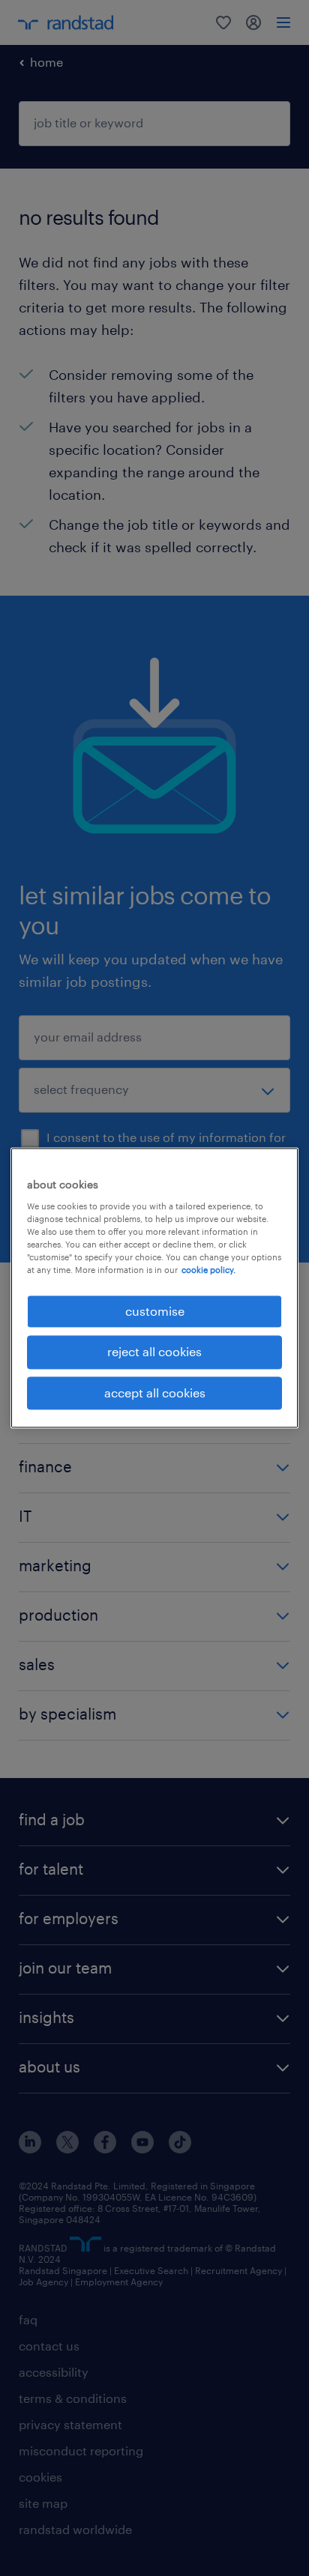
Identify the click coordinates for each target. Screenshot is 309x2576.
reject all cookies (154, 1352)
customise (155, 1311)
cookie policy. (208, 1270)
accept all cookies (155, 1393)
